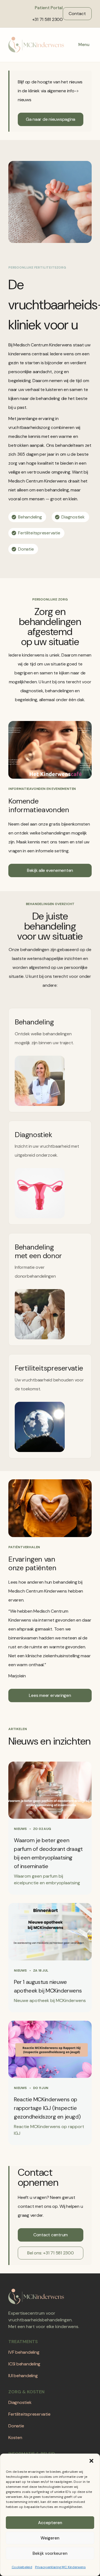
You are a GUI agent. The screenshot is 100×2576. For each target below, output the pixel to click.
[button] (91, 2461)
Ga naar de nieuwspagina (51, 119)
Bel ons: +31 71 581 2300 (50, 2253)
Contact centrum (51, 2235)
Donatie (16, 2426)
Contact (77, 14)
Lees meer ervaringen (50, 1695)
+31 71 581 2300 (47, 19)
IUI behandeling (23, 2376)
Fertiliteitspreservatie (29, 2414)
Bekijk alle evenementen (50, 870)
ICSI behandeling (24, 2364)
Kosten (15, 2438)
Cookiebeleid (22, 2567)
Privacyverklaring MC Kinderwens (60, 2567)
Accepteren (50, 2523)
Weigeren (50, 2538)
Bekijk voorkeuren (50, 2553)
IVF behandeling (24, 2352)
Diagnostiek (20, 2402)
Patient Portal (49, 8)
